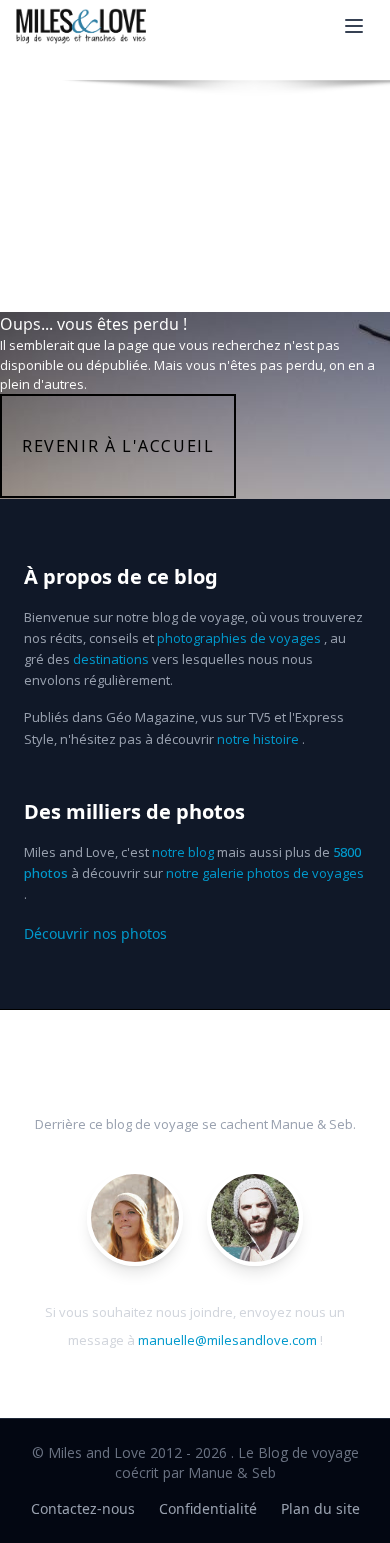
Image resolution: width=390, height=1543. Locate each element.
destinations (111, 659)
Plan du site (320, 1508)
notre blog (183, 852)
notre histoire (258, 739)
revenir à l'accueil (118, 446)
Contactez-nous (83, 1508)
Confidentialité (208, 1508)
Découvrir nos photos (95, 933)
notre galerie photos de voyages (265, 873)
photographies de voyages (239, 638)
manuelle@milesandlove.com (227, 1340)
